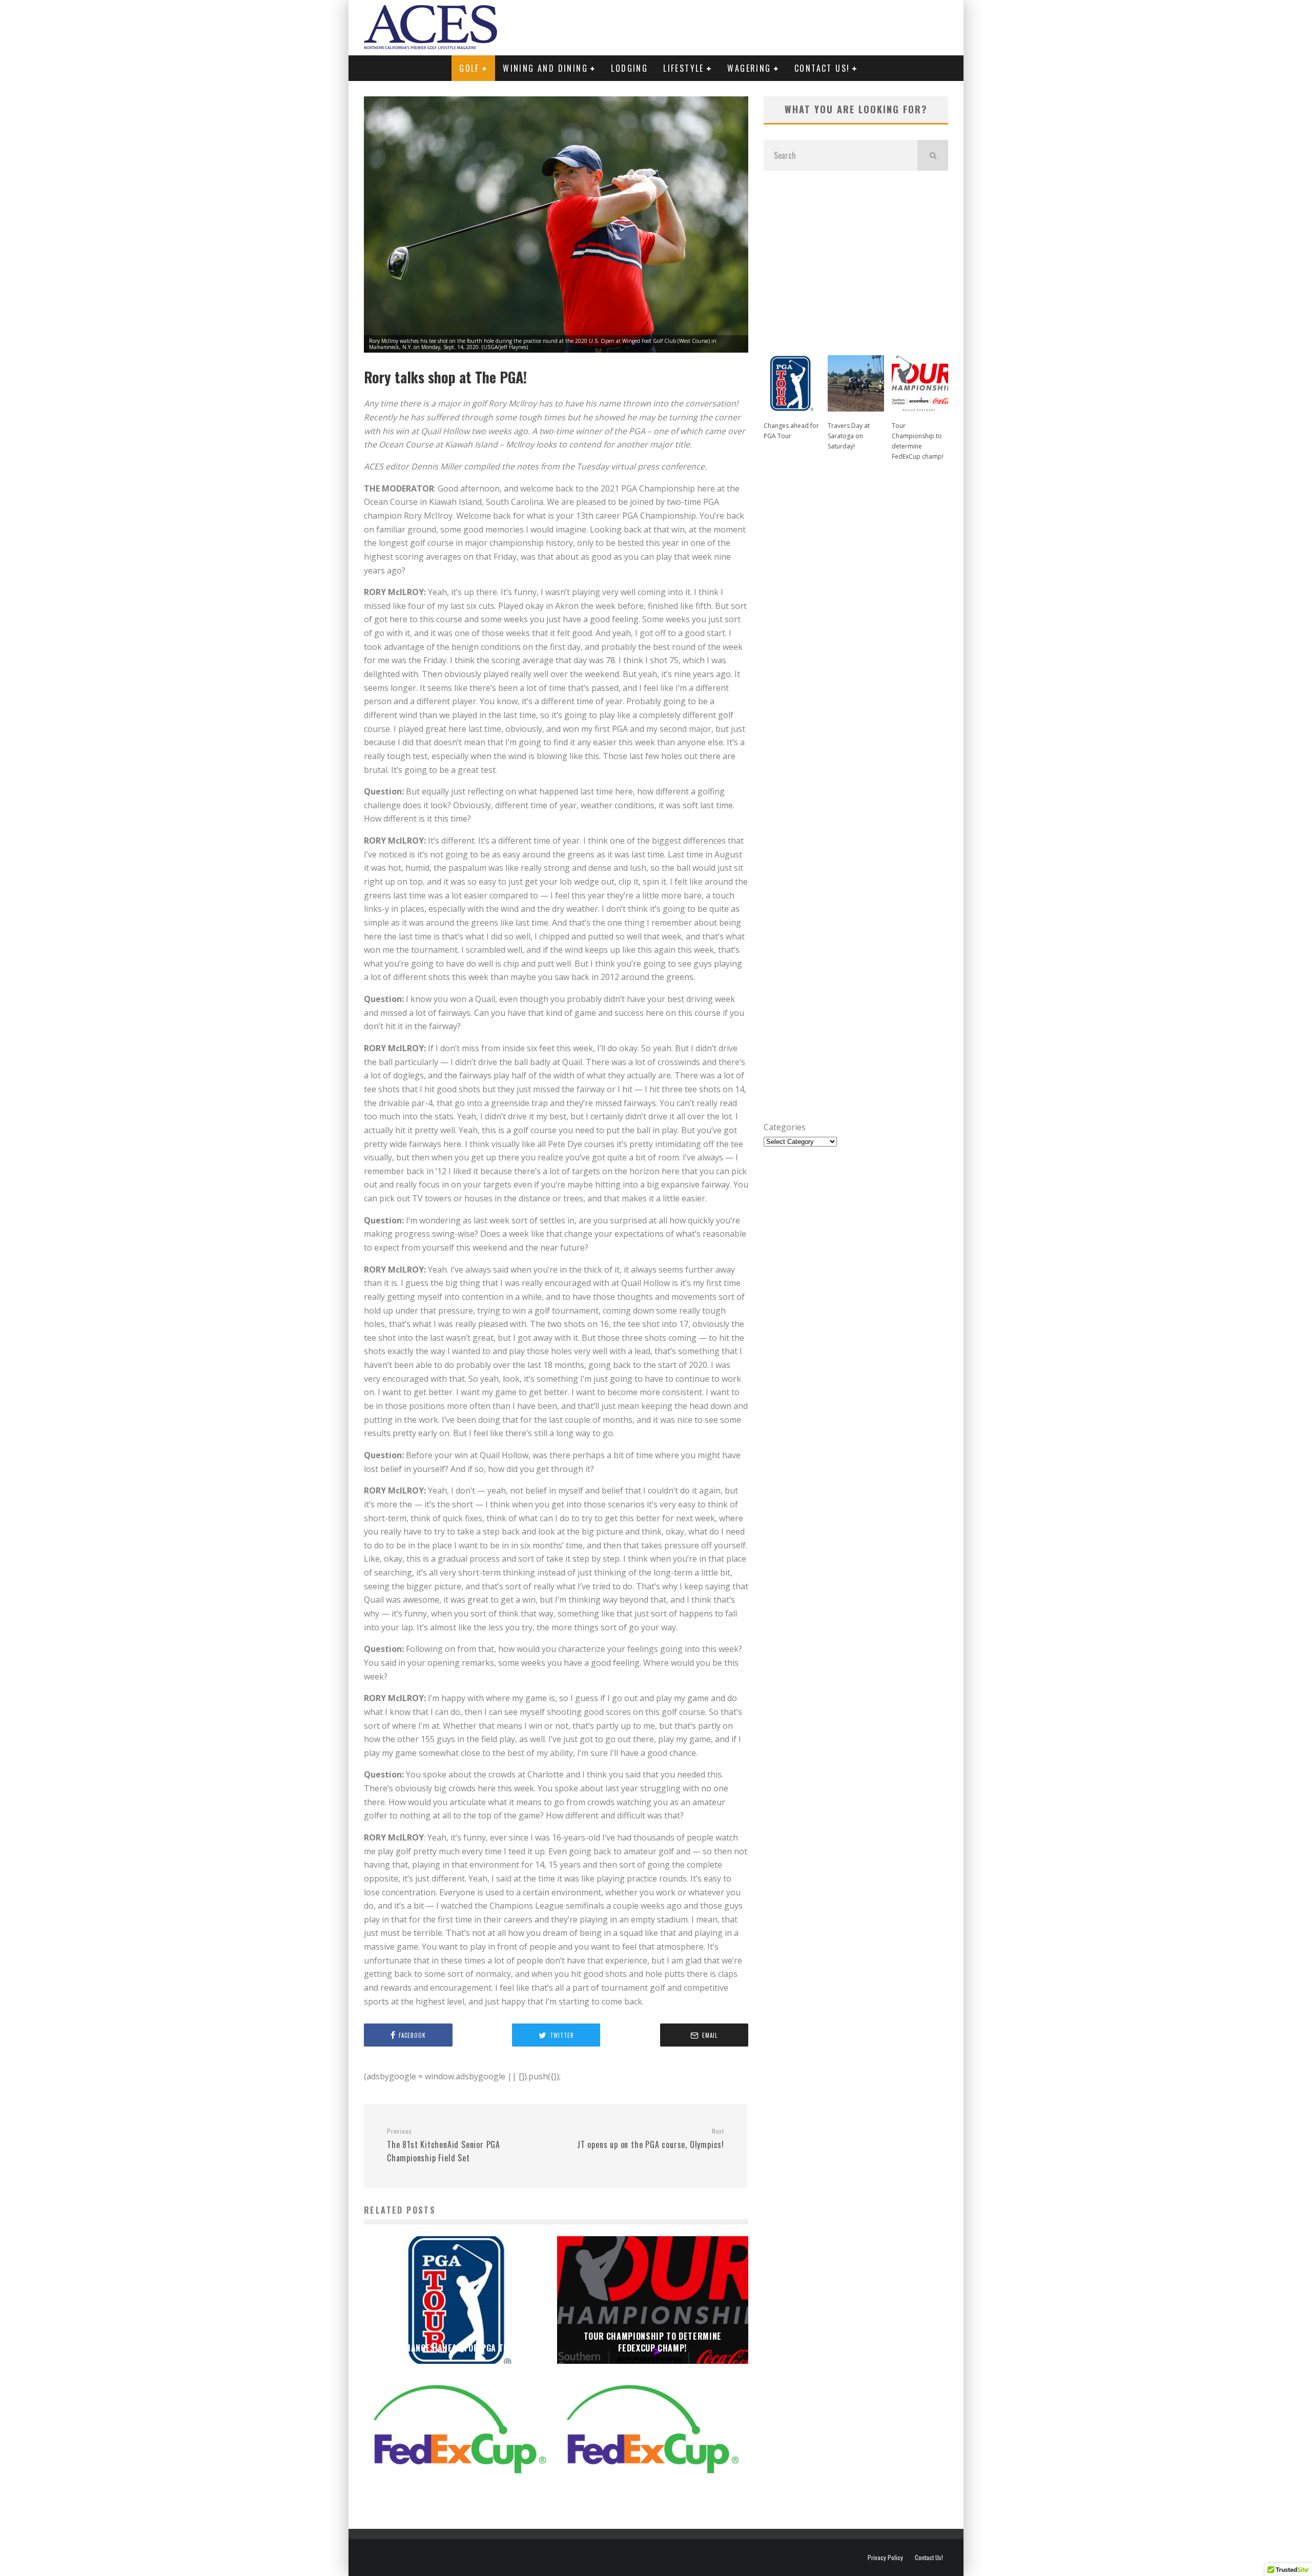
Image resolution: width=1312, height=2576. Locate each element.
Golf (469, 68)
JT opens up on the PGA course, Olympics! (651, 2139)
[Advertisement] (856, 258)
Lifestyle (684, 68)
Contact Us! (822, 68)
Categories (785, 1127)
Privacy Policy (885, 2558)
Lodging (629, 68)
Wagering (749, 68)
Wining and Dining (545, 68)
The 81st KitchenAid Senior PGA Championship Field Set (444, 2145)
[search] (933, 155)
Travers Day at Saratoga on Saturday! (849, 436)
